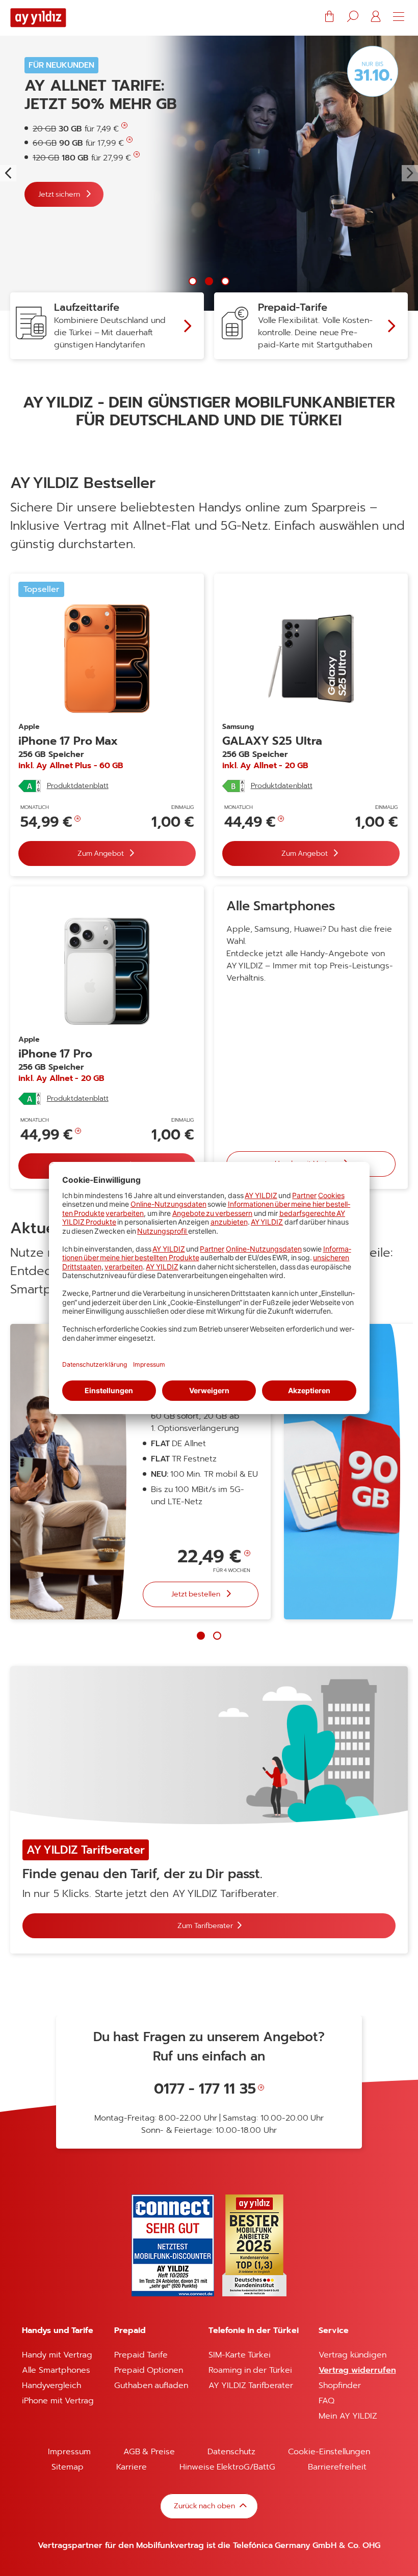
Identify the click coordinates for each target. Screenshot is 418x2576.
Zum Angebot (102, 853)
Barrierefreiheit (337, 2467)
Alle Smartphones (56, 2370)
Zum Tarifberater (205, 1925)
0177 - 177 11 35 (205, 2089)
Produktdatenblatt (78, 786)
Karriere (132, 2467)
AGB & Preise (149, 2452)
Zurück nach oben (205, 2506)
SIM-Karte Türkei (240, 2355)
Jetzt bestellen (197, 1594)
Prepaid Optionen (149, 2370)
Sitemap (68, 2467)
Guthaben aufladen (151, 2385)
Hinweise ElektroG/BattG (227, 2467)
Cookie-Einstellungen (329, 2452)
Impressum (69, 2452)
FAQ (326, 2401)
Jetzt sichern (60, 194)
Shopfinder (340, 2385)
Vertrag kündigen (352, 2355)
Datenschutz (231, 2452)
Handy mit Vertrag (57, 2355)
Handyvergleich (51, 2385)
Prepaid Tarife (141, 2355)
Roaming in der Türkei (250, 2370)
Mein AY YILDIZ (348, 2416)
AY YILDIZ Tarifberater (251, 2385)
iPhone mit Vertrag (58, 2401)
